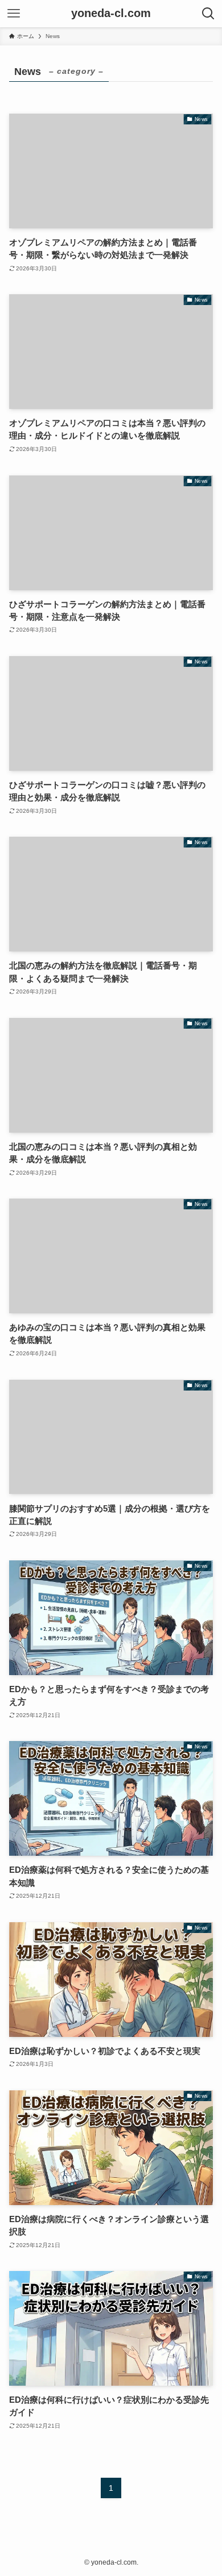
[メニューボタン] (14, 14)
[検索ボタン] (208, 14)
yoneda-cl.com (111, 14)
